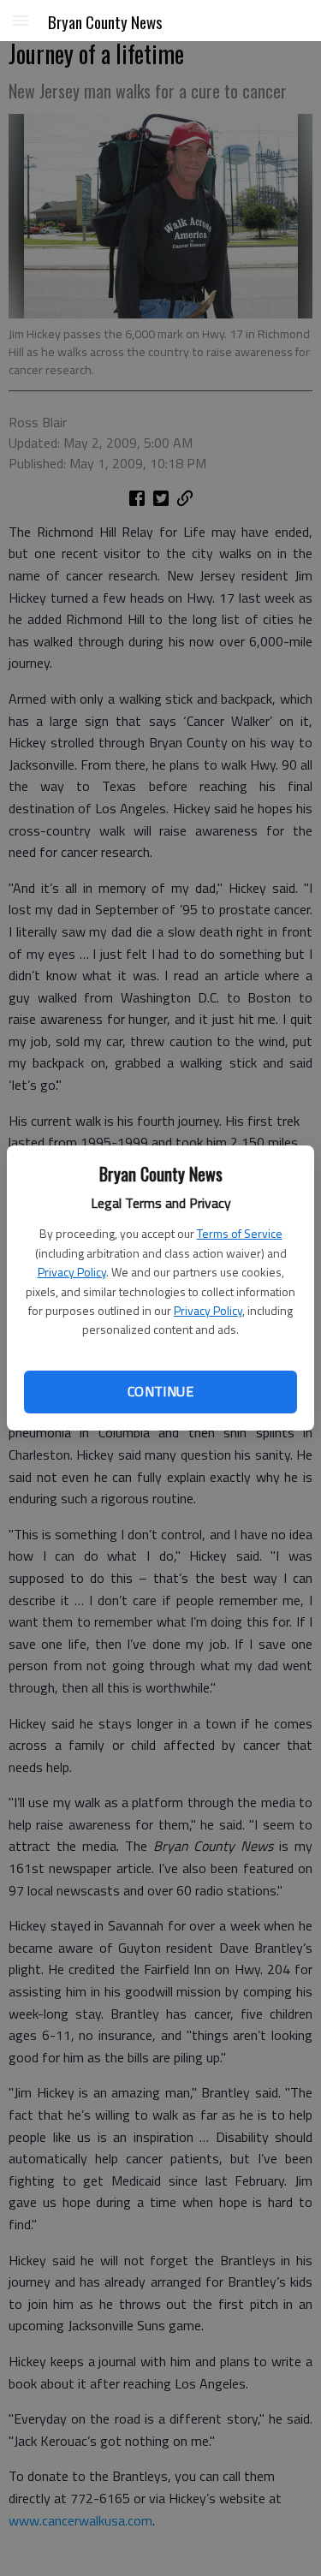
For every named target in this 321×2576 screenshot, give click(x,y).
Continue (160, 1391)
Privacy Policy (72, 1272)
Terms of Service (240, 1233)
